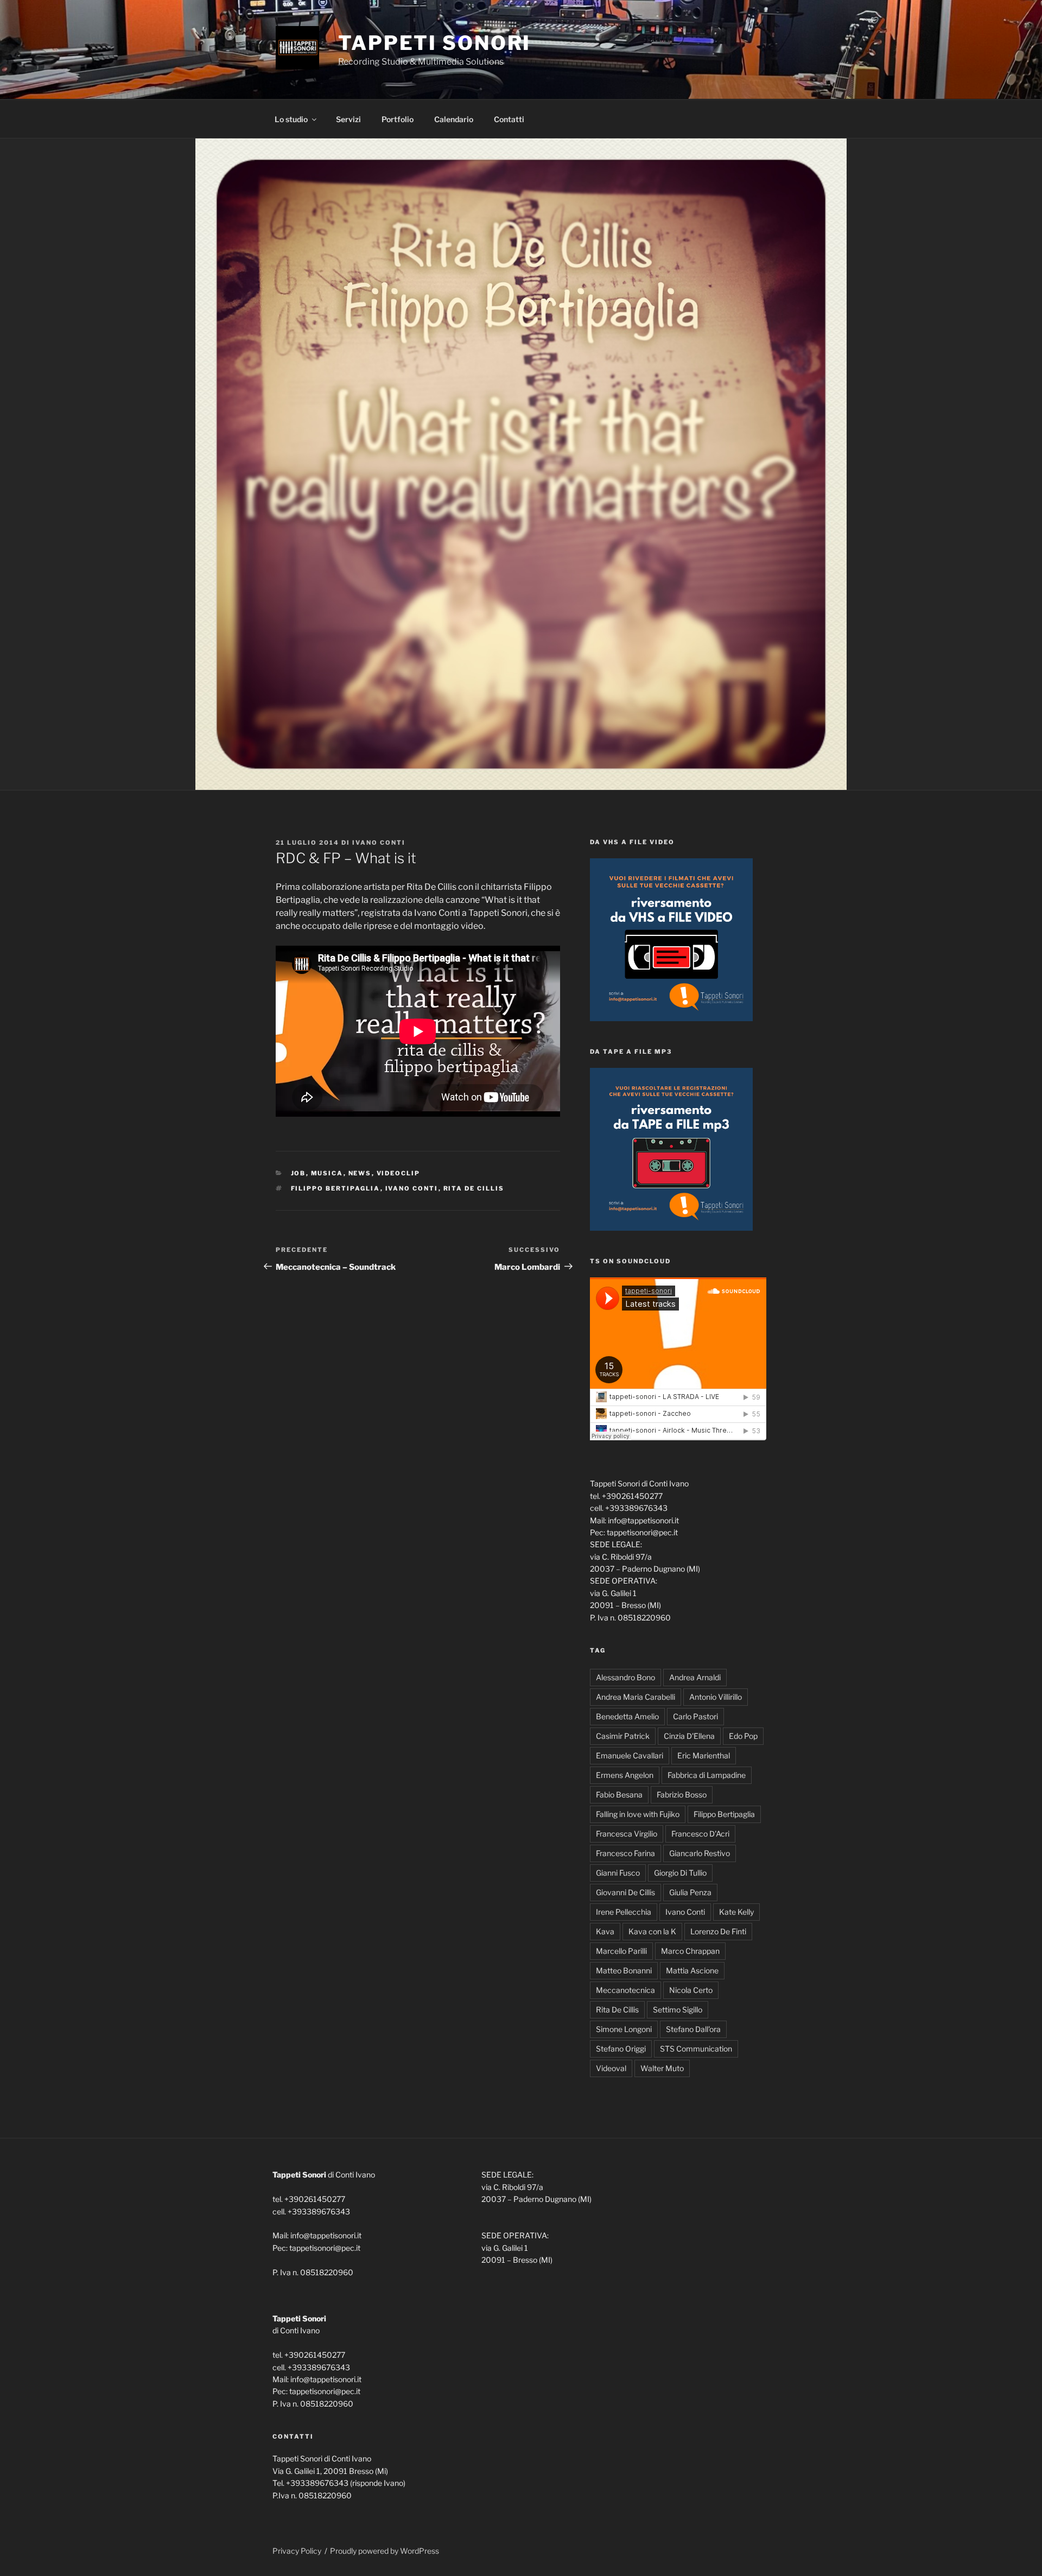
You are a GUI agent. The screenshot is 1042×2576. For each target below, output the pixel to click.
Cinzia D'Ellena (689, 1736)
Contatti (509, 119)
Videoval (611, 2068)
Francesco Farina (625, 1853)
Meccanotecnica (625, 1990)
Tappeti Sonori (434, 43)
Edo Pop (743, 1736)
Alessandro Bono (625, 1677)
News (360, 1173)
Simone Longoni (624, 2029)
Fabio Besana (619, 1795)
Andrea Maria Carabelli (636, 1697)
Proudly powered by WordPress (385, 2551)
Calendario (454, 119)
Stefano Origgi (621, 2049)
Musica (327, 1173)
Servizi (348, 119)
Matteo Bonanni (624, 1970)
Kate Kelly (736, 1912)
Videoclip (399, 1173)
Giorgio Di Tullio (680, 1873)
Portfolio (398, 119)
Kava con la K (652, 1931)
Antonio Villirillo (716, 1697)
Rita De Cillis (474, 1188)
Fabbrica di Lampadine (707, 1775)
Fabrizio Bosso (682, 1795)
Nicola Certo (691, 1990)
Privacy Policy (297, 2551)
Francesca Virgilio (627, 1834)
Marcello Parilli (621, 1951)
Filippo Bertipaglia (336, 1188)
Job (298, 1173)
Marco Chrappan (690, 1951)
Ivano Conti (379, 843)
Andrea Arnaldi (695, 1677)
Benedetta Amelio (627, 1716)
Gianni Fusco (618, 1873)
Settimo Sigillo (678, 2009)
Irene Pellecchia (624, 1912)
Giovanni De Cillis (625, 1892)
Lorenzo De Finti (718, 1931)
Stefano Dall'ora (693, 2029)
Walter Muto (662, 2068)
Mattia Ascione (692, 1970)
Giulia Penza (690, 1892)
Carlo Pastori (695, 1716)
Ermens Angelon (625, 1775)
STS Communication (696, 2049)
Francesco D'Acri (700, 1834)
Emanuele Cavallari (630, 1755)
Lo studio (291, 119)
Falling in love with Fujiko (638, 1814)
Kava (605, 1931)
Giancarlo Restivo (700, 1853)
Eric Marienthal (704, 1755)
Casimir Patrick (623, 1736)
